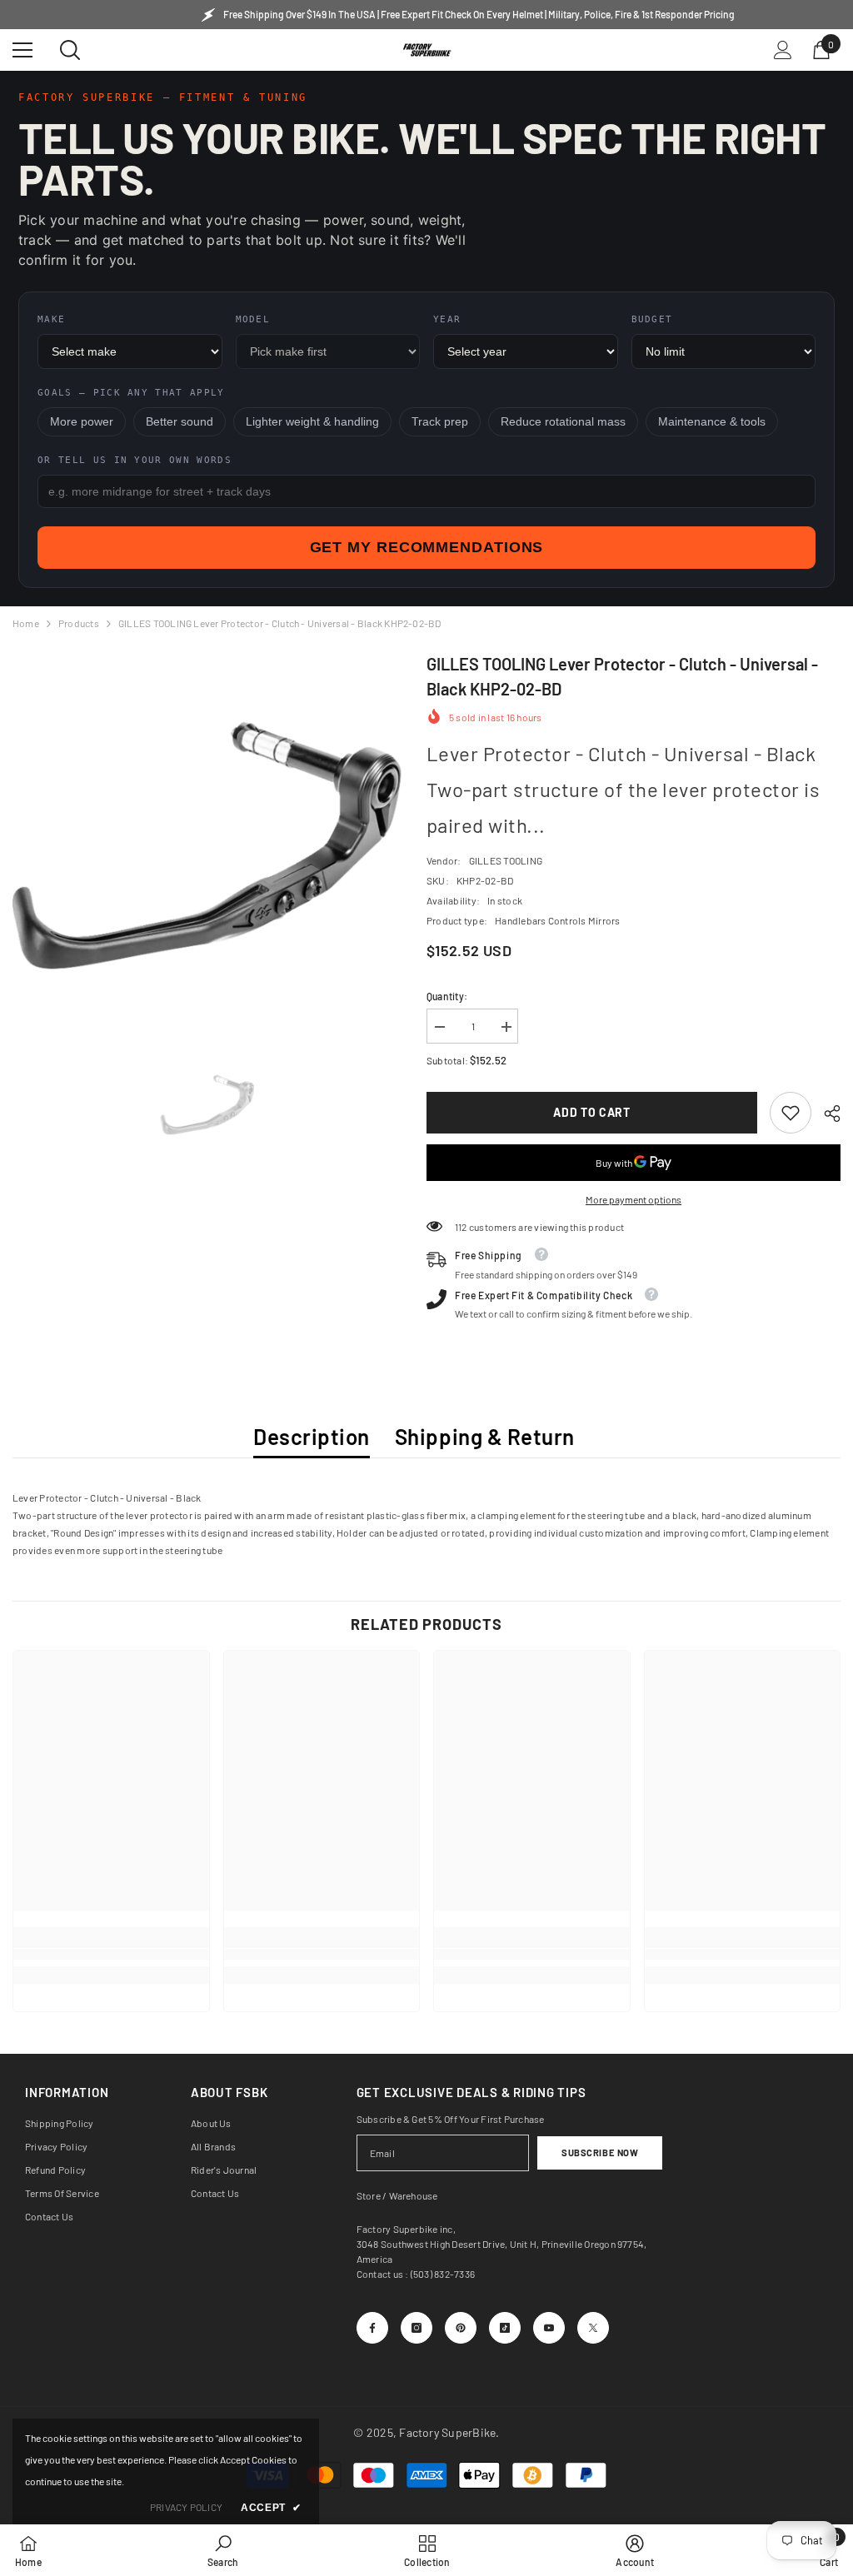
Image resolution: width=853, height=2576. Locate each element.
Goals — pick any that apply (131, 393)
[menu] (22, 50)
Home (26, 623)
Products (79, 623)
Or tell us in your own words (135, 460)
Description (312, 1436)
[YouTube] (549, 2328)
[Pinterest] (461, 2328)
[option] (207, 846)
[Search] (70, 50)
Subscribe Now (600, 2152)
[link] (791, 1113)
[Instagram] (417, 2328)
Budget (652, 319)
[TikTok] (505, 2328)
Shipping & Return (485, 1436)
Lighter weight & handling (312, 422)
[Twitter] (593, 2328)
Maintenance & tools (712, 422)
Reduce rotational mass (563, 422)
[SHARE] (826, 1114)
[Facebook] (372, 2328)
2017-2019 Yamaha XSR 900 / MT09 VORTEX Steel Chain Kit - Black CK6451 (188, 2360)
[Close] (317, 2324)
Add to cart (592, 1112)
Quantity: (447, 996)
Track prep (440, 422)
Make (51, 319)
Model (253, 319)
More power (82, 422)
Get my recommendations (427, 547)
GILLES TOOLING (506, 860)
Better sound (180, 422)
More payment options (634, 1199)
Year (447, 319)
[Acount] (783, 50)
